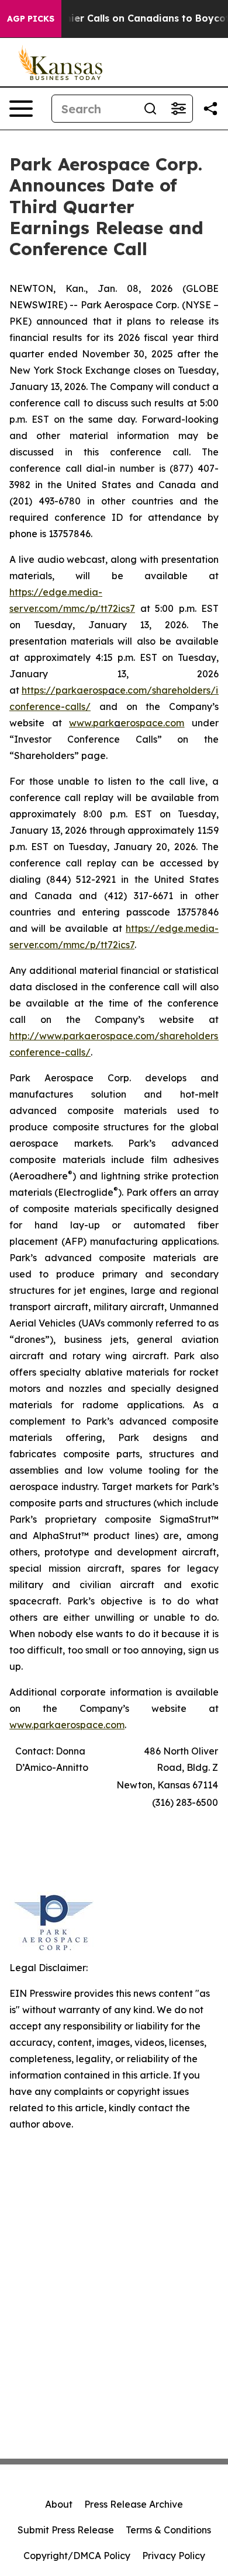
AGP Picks (31, 19)
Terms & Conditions (168, 2530)
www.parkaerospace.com (67, 1725)
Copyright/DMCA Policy (77, 2556)
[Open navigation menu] (21, 109)
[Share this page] (210, 109)
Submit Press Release (66, 2530)
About (59, 2504)
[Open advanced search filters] (178, 109)
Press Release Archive (134, 2504)
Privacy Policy (174, 2556)
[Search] (150, 109)
